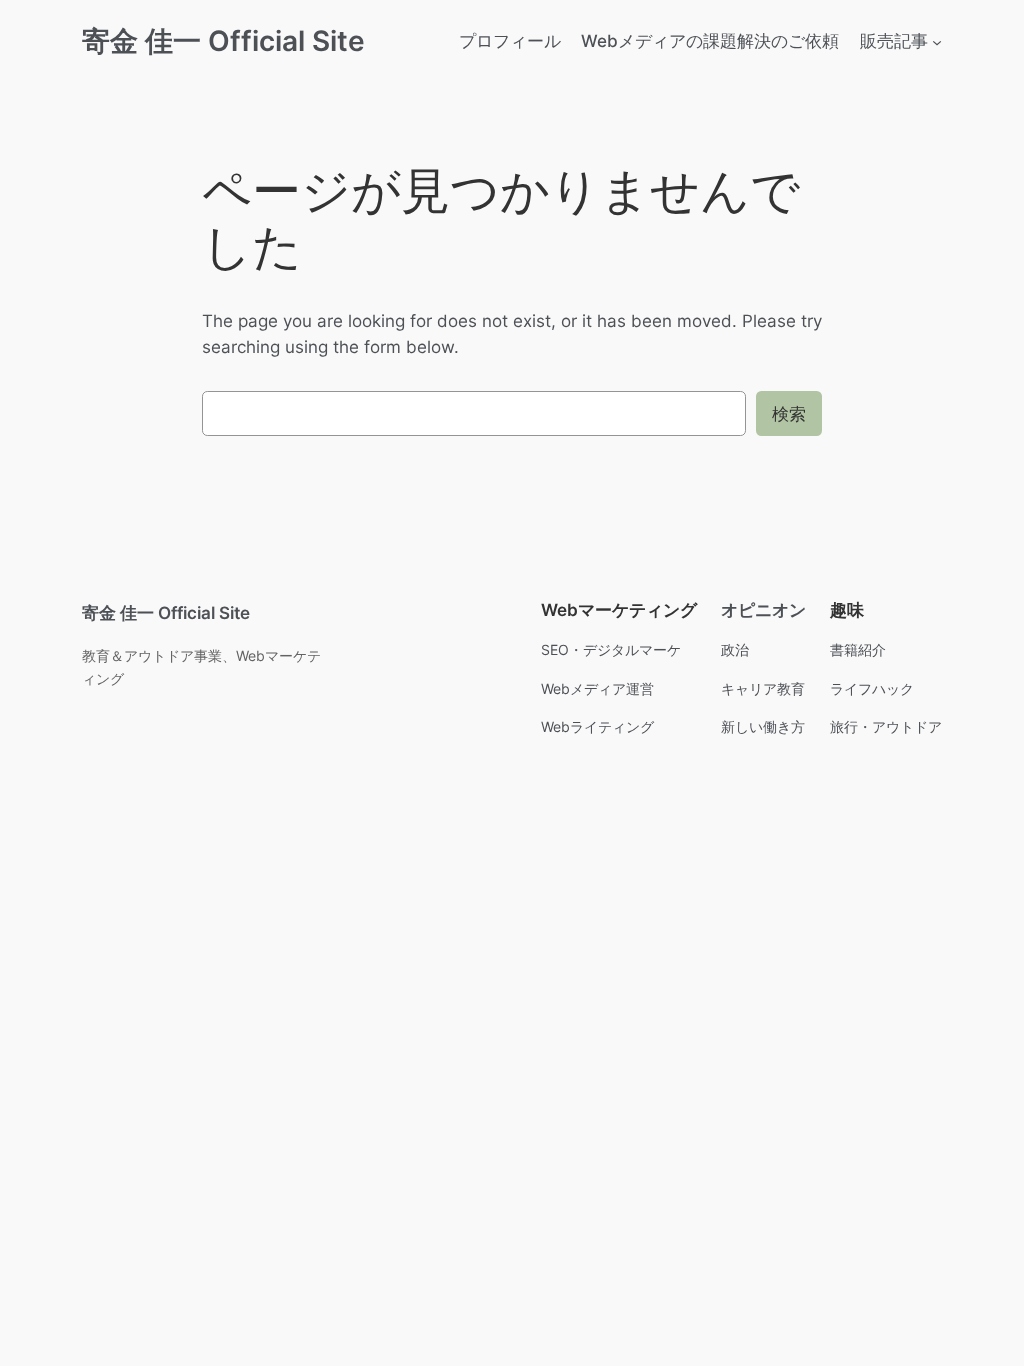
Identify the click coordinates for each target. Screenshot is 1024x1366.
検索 (789, 414)
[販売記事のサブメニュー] (937, 41)
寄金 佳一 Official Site (223, 41)
